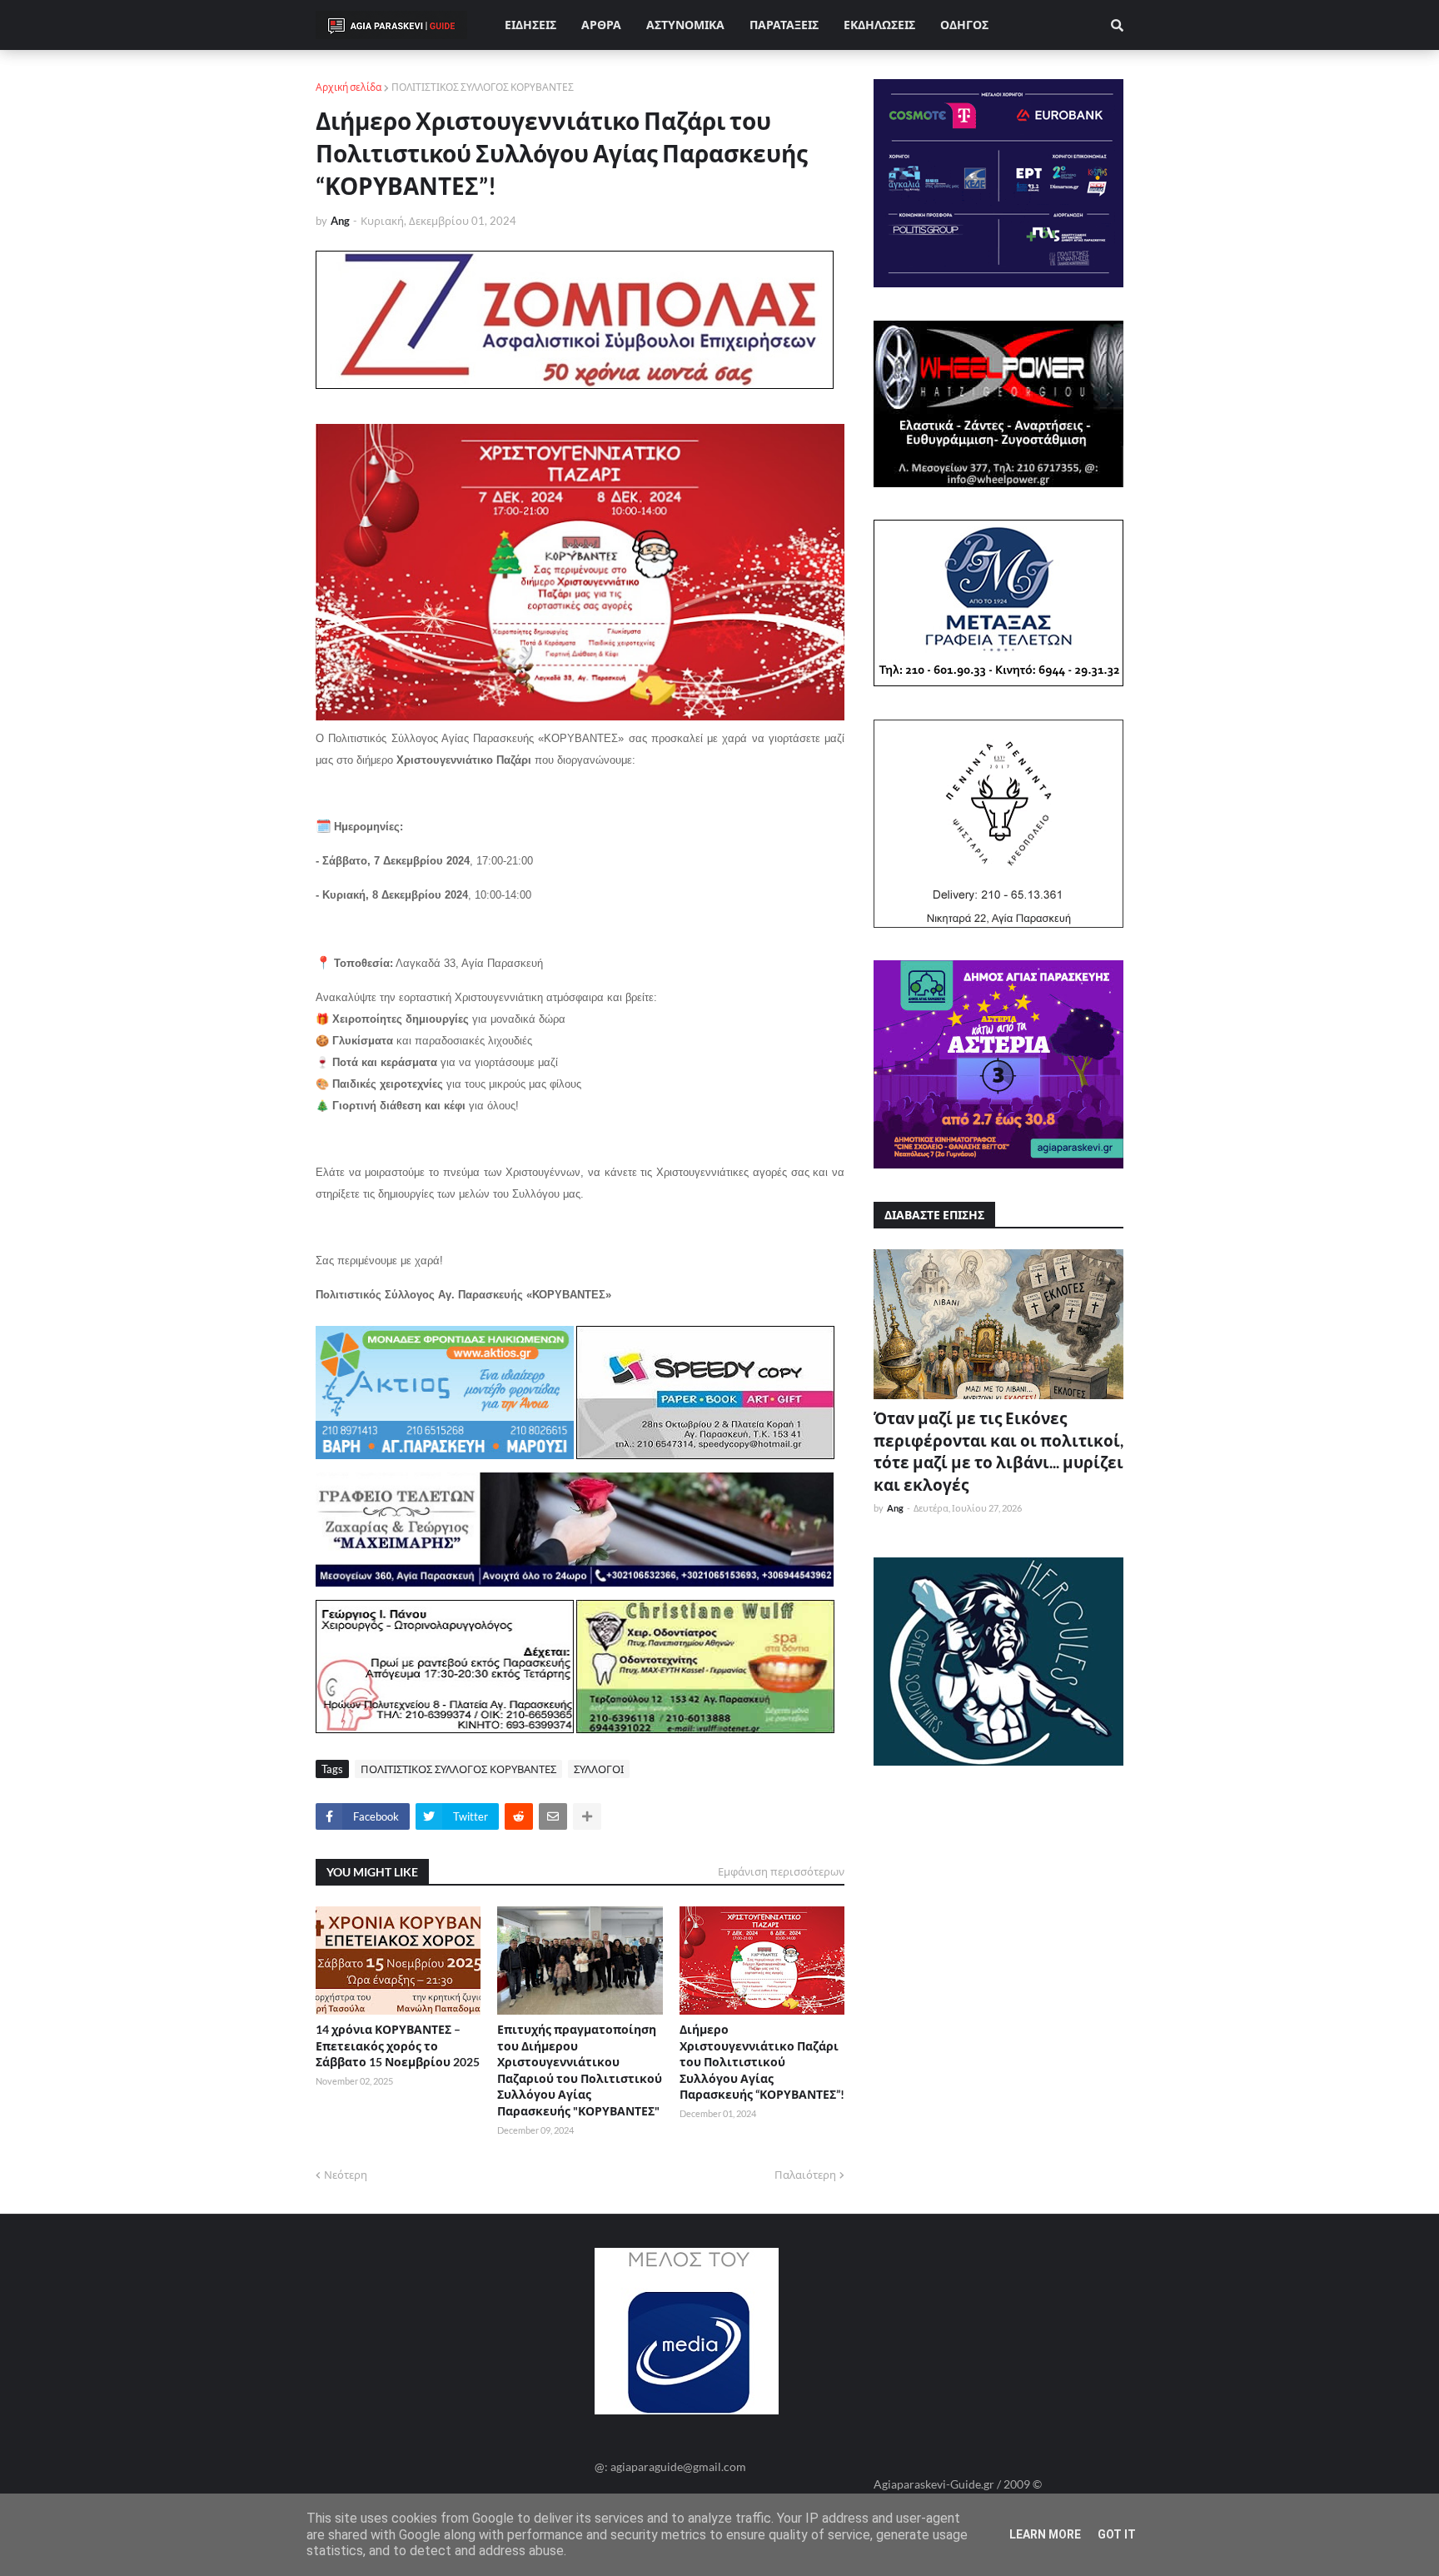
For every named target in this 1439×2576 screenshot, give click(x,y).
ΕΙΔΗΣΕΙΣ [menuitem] (530, 25)
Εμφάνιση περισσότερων (781, 1871)
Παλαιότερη (805, 2175)
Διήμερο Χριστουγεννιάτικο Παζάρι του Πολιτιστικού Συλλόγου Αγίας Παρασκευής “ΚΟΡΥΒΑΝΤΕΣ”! (762, 2062)
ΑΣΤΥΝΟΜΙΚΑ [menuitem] (685, 25)
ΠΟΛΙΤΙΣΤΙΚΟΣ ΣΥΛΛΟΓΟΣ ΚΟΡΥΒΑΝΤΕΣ (483, 87)
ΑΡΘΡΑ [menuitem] (601, 25)
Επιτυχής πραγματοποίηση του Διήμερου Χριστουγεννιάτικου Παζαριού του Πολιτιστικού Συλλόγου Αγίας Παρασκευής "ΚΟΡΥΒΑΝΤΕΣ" (580, 2070)
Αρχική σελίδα (349, 87)
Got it (1117, 2534)
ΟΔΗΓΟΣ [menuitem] (964, 25)
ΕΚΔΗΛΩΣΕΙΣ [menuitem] (879, 25)
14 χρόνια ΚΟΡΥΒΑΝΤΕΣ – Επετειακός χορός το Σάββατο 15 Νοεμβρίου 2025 (398, 2045)
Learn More (1045, 2534)
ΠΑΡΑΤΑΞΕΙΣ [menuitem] (784, 25)
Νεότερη (346, 2175)
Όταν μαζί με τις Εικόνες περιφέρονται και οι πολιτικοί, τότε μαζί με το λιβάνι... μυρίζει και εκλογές (998, 1451)
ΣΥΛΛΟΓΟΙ (599, 1769)
